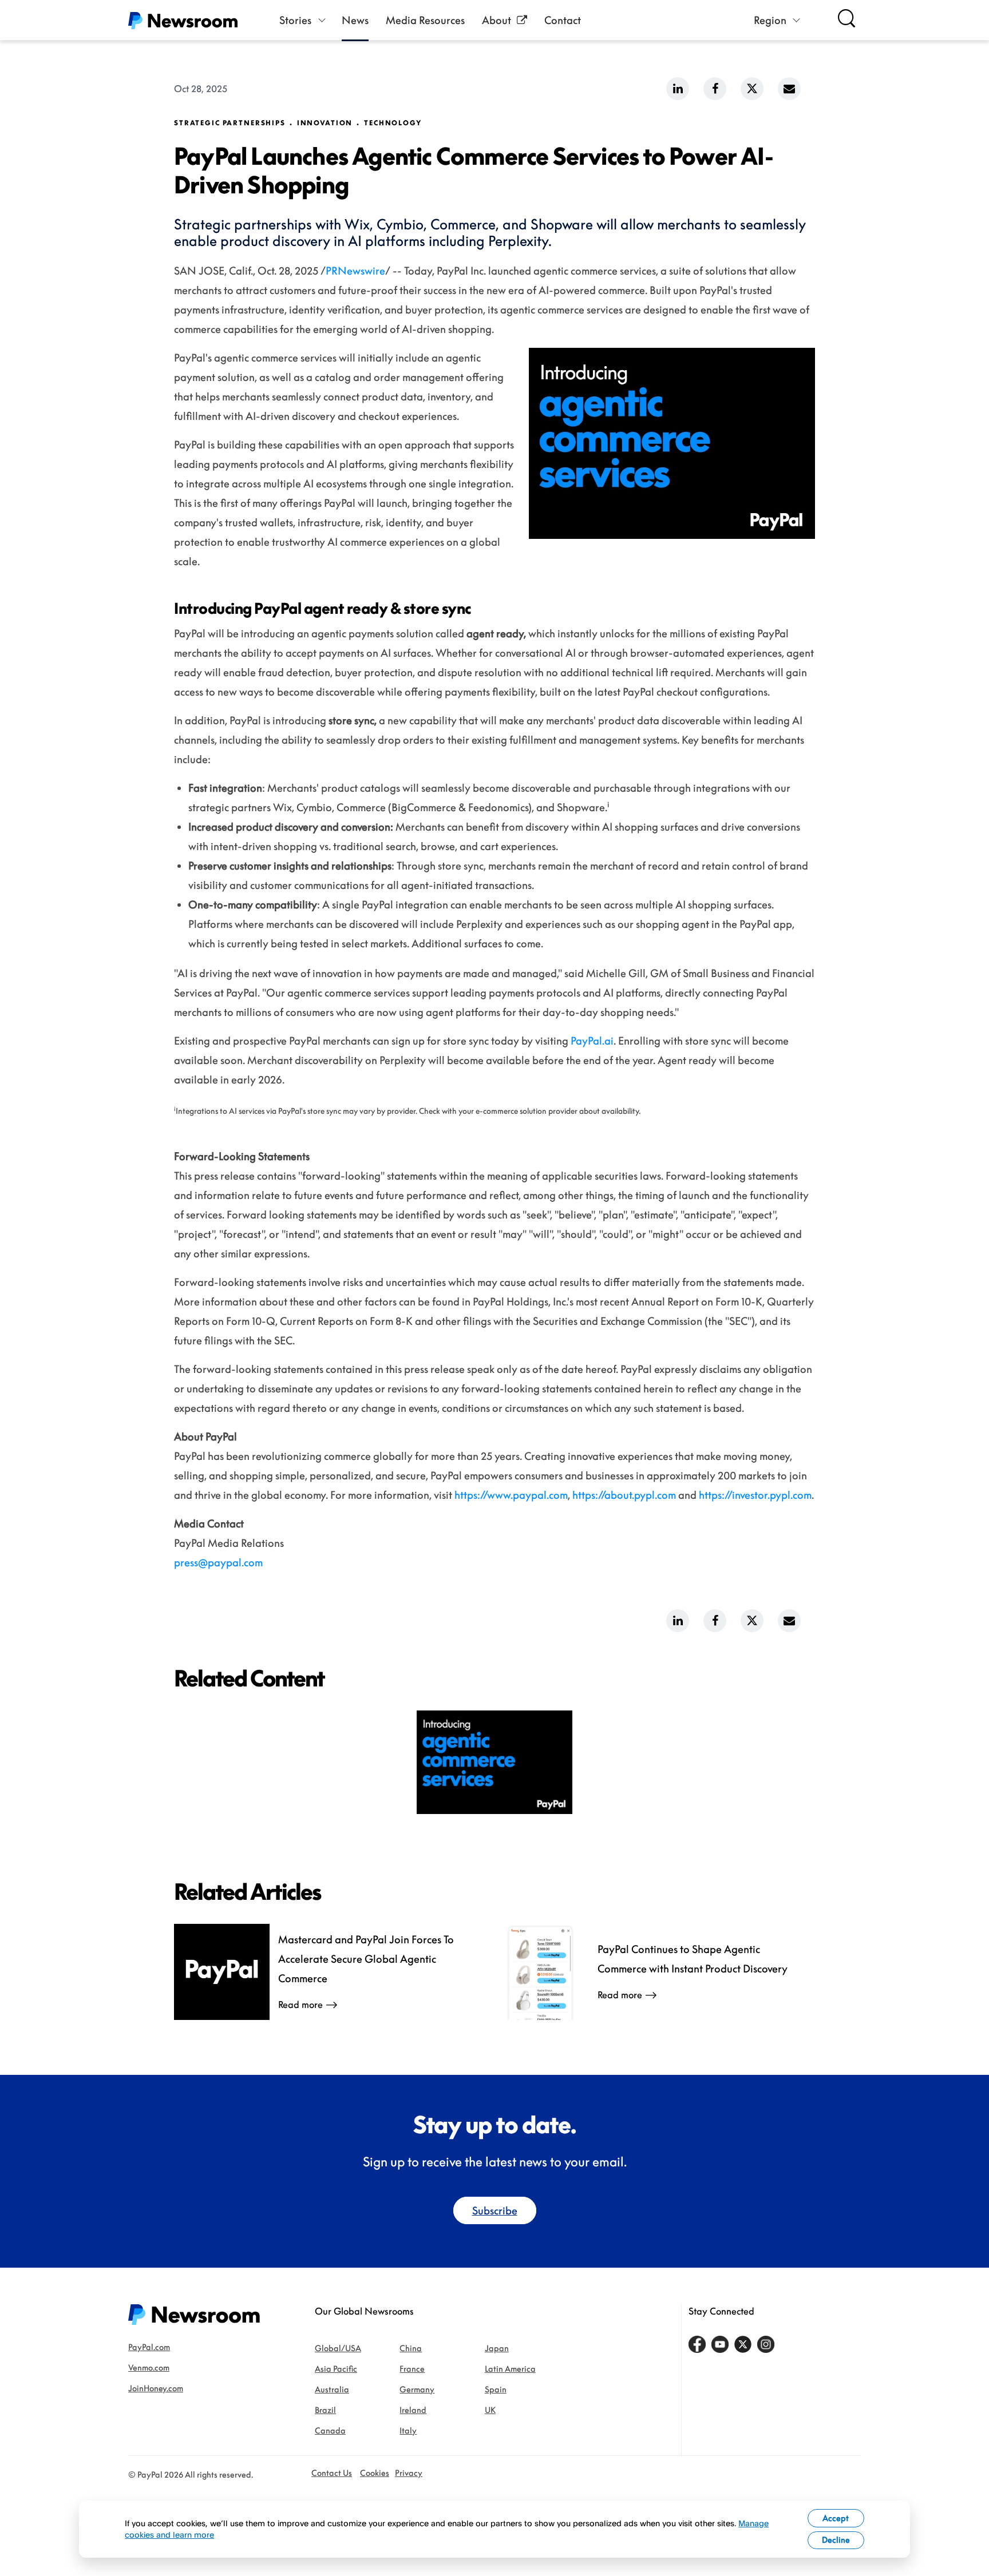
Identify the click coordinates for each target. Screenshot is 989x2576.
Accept (836, 2518)
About (497, 20)
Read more (300, 2005)
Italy (408, 2430)
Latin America (510, 2369)
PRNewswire (355, 271)
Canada (330, 2430)
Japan (497, 2348)
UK (490, 2410)
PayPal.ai (592, 1041)
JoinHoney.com (156, 2388)
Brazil (325, 2410)
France (412, 2369)
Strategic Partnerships (230, 123)
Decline (836, 2540)
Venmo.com (149, 2367)
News (355, 20)
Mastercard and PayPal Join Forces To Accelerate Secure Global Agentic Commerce (366, 1959)
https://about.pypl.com (624, 1495)
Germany (417, 2389)
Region (770, 20)
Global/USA (338, 2348)
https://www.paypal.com (511, 1495)
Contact (563, 20)
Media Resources (425, 20)
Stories (295, 20)
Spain (496, 2389)
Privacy (409, 2473)
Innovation (325, 123)
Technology (393, 123)
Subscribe (495, 2210)
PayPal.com (149, 2347)
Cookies (375, 2473)
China (411, 2348)
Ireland (413, 2410)
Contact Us (332, 2473)
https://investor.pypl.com (755, 1495)
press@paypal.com (218, 1562)
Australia (332, 2389)
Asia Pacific (336, 2369)
